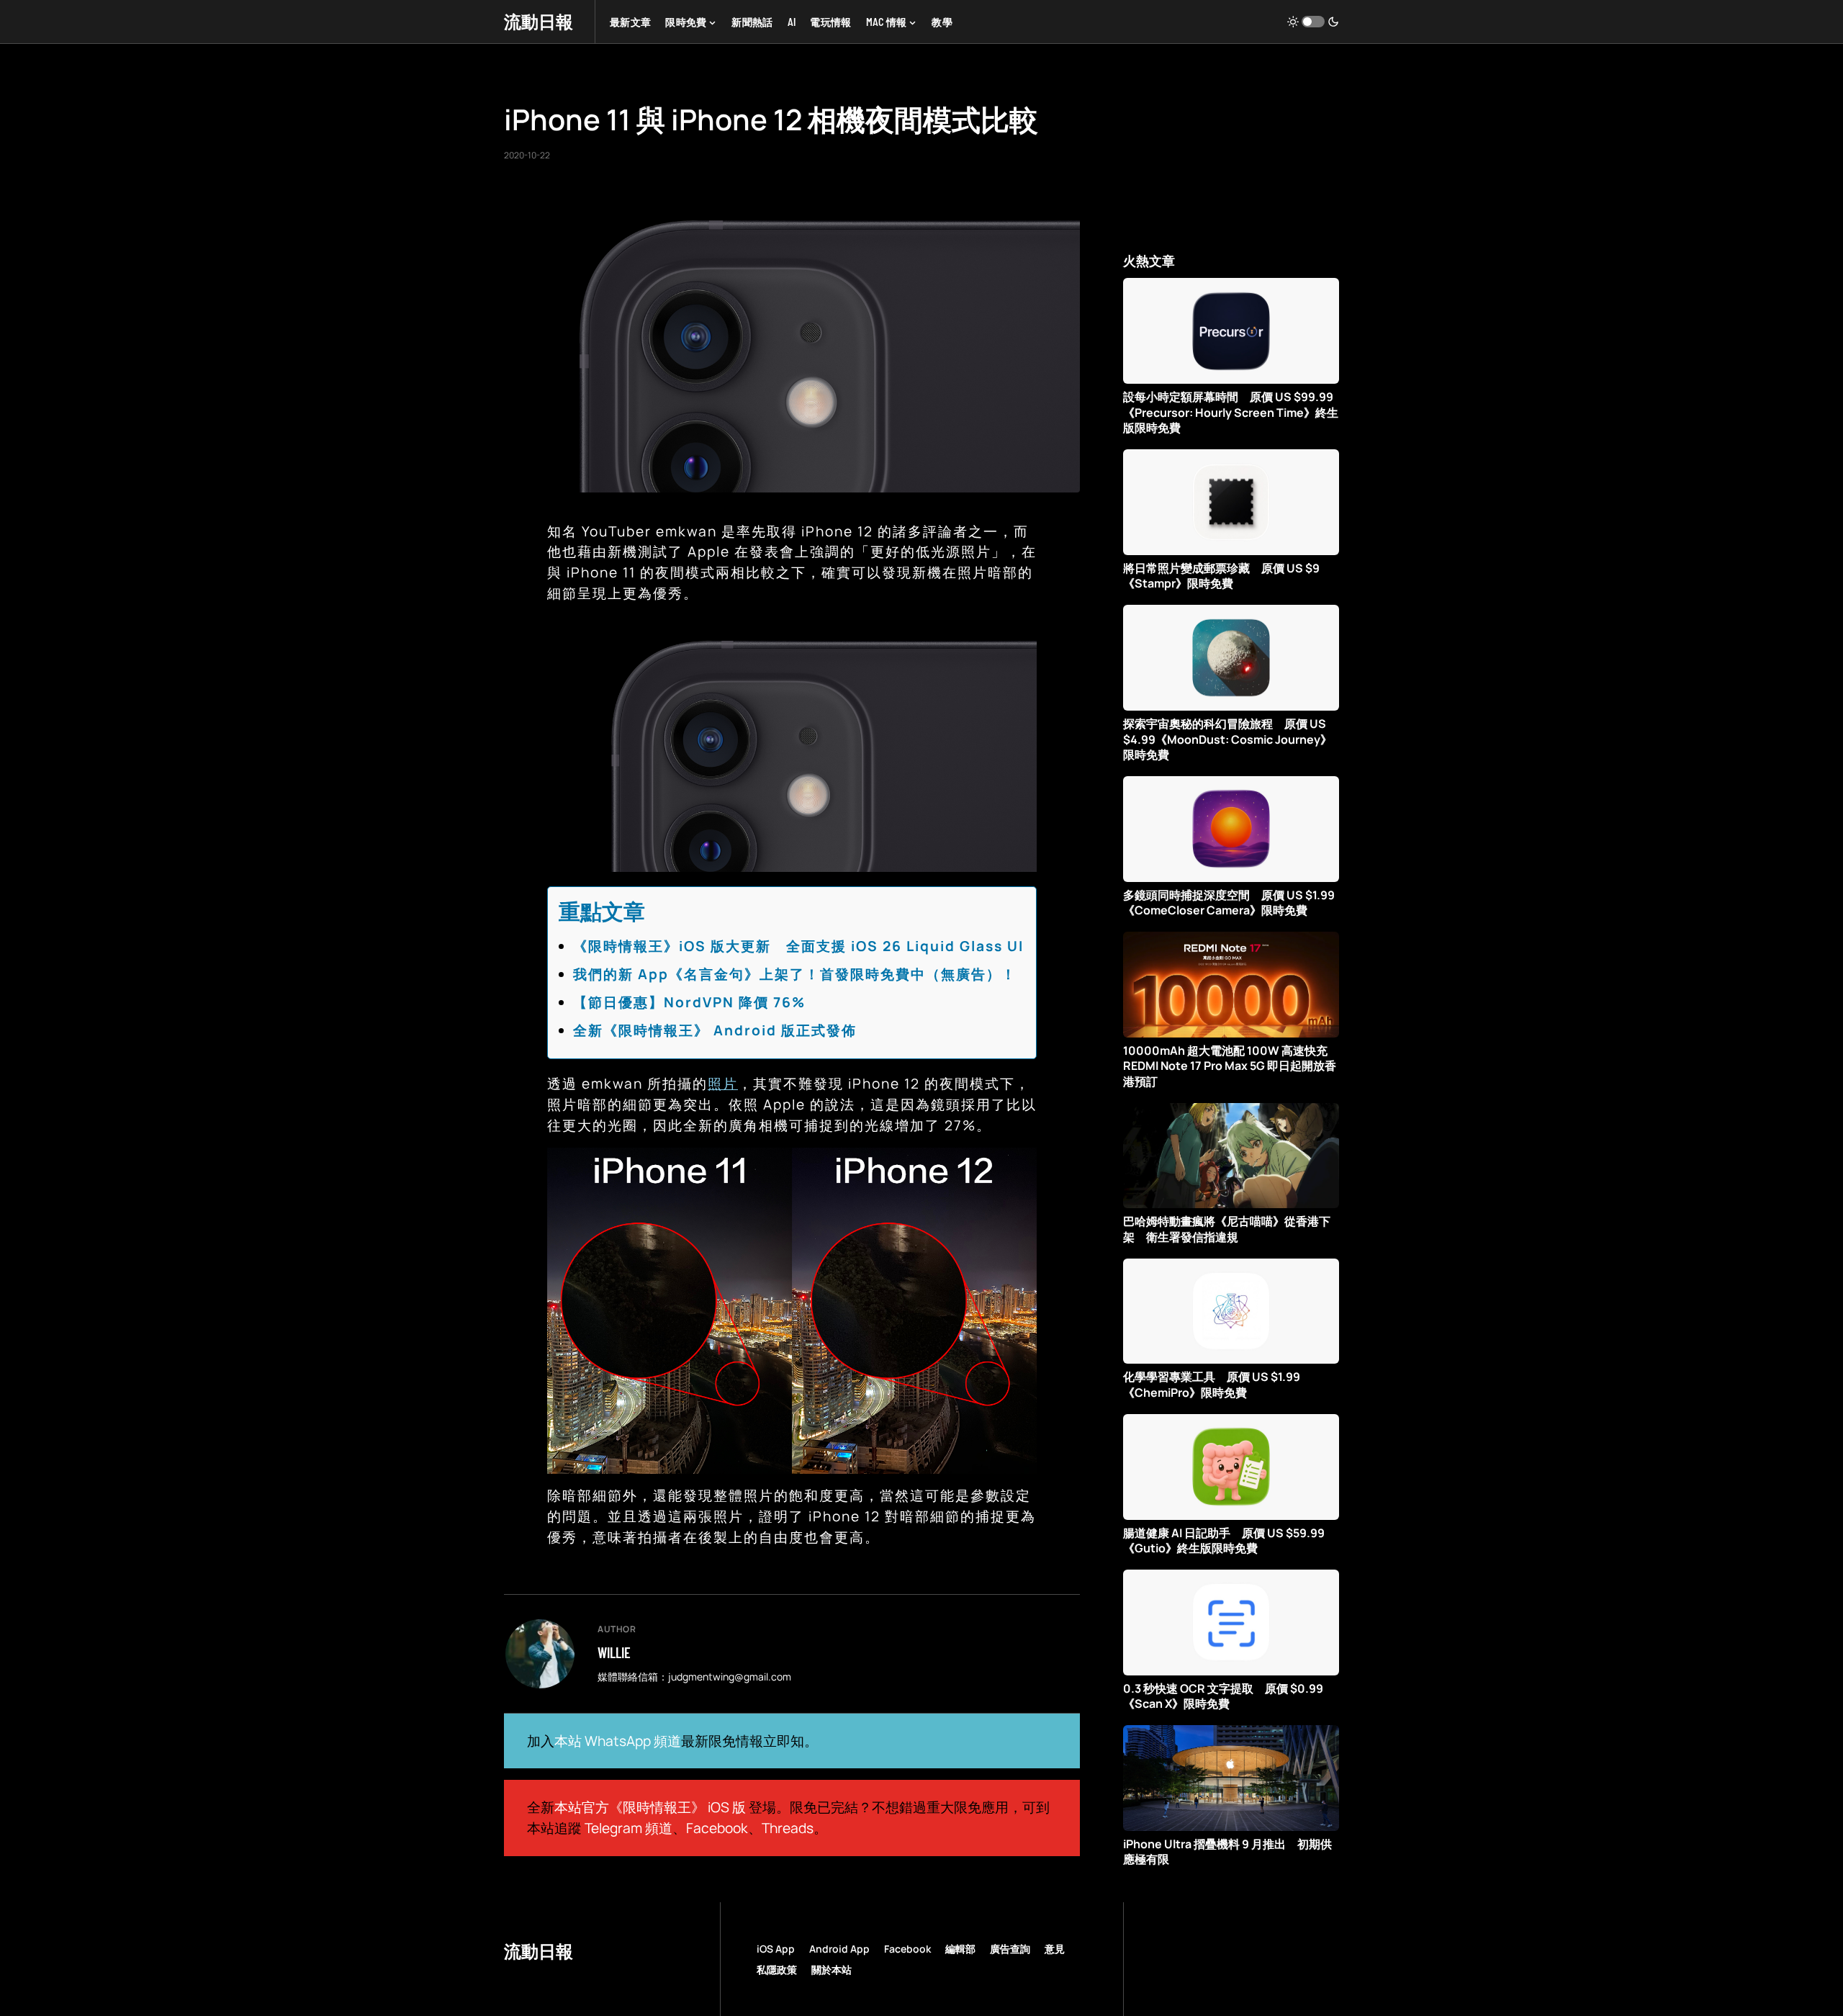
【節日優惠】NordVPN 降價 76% (689, 1002)
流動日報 (539, 21)
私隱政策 (777, 1970)
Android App (839, 1949)
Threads (788, 1828)
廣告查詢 (1010, 1949)
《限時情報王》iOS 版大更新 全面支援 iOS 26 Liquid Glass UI (798, 946)
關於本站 (832, 1970)
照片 (723, 1084)
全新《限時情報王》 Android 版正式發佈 (715, 1030)
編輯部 (960, 1949)
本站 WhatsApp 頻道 (618, 1741)
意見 (1055, 1949)
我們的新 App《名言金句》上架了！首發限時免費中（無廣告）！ (795, 974)
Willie (614, 1652)
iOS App (776, 1949)
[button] (1313, 22)
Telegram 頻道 (628, 1828)
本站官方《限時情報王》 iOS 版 (650, 1807)
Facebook (717, 1828)
